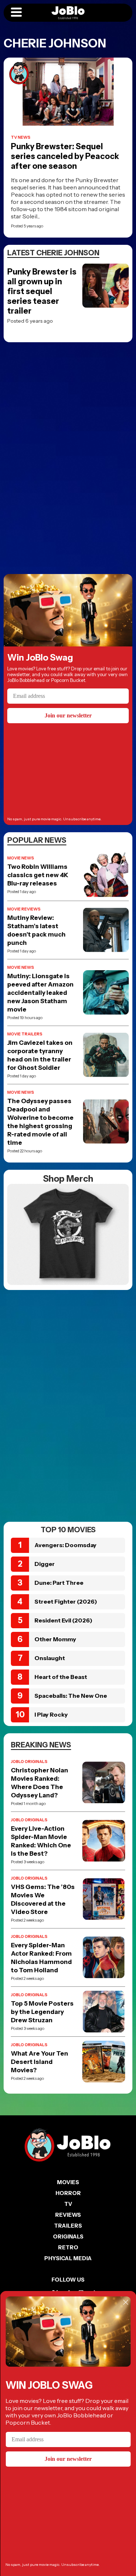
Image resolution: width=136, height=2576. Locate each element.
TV (68, 2204)
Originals (68, 2236)
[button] (16, 13)
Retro (68, 2247)
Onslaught (50, 1658)
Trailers (68, 2226)
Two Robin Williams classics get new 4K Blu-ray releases (38, 875)
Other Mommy (55, 1639)
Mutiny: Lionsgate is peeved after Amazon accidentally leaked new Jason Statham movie (40, 993)
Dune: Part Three (59, 1583)
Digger (45, 1564)
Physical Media (68, 2258)
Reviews (68, 2215)
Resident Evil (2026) (63, 1620)
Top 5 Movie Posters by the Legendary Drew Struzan (42, 2012)
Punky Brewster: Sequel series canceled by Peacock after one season (65, 156)
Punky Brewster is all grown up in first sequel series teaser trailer (42, 291)
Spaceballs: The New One (71, 1696)
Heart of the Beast (61, 1677)
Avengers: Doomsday (65, 1545)
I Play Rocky (51, 1714)
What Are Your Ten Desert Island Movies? (40, 2062)
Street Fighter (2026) (66, 1601)
